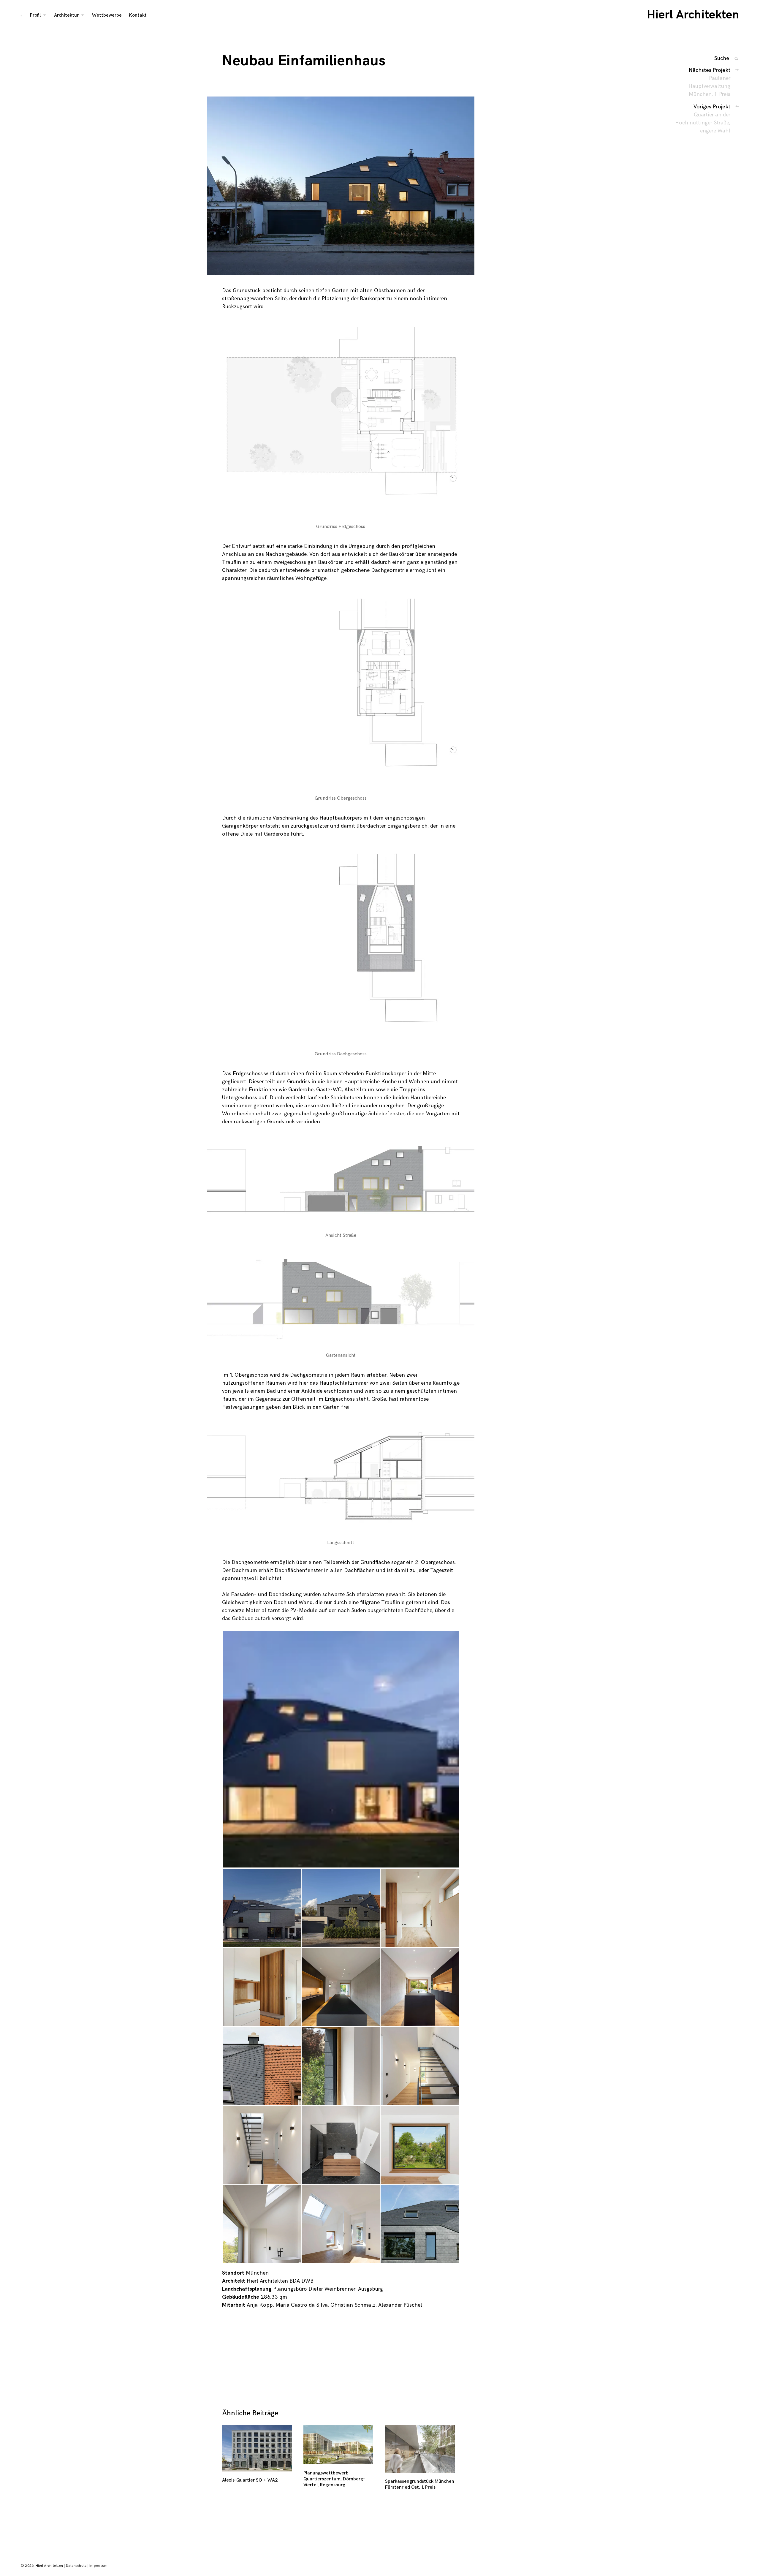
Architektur (66, 15)
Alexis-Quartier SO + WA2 (250, 2480)
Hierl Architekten (693, 15)
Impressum (98, 2566)
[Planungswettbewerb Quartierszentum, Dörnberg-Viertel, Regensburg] (339, 2445)
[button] (341, 186)
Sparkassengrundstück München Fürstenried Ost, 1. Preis (420, 2484)
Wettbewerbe (107, 15)
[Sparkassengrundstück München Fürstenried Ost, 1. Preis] (421, 2449)
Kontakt (138, 15)
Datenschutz (76, 2566)
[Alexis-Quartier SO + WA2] (258, 2448)
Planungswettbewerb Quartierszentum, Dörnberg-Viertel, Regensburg (334, 2479)
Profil (35, 15)
